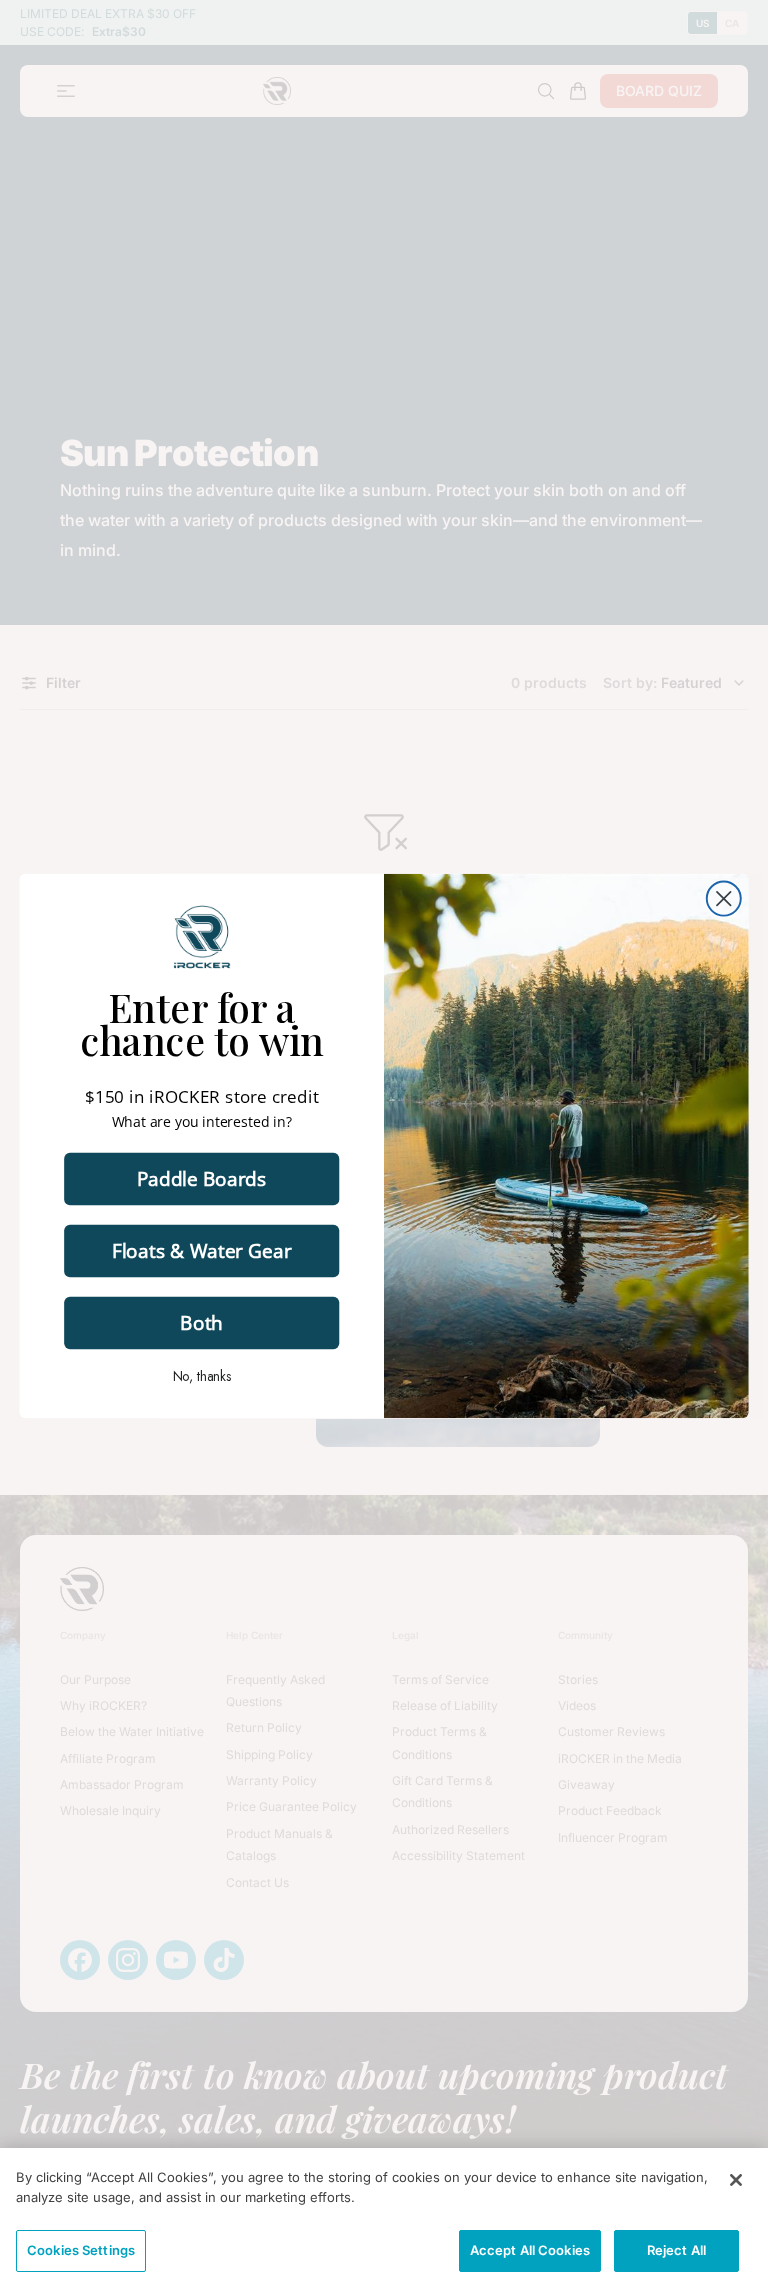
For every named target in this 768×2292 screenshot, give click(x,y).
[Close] (736, 2180)
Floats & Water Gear (202, 1250)
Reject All (676, 2250)
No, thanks (202, 1376)
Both (201, 1322)
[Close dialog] (724, 899)
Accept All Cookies (530, 2250)
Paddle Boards (202, 1178)
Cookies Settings (81, 2250)
